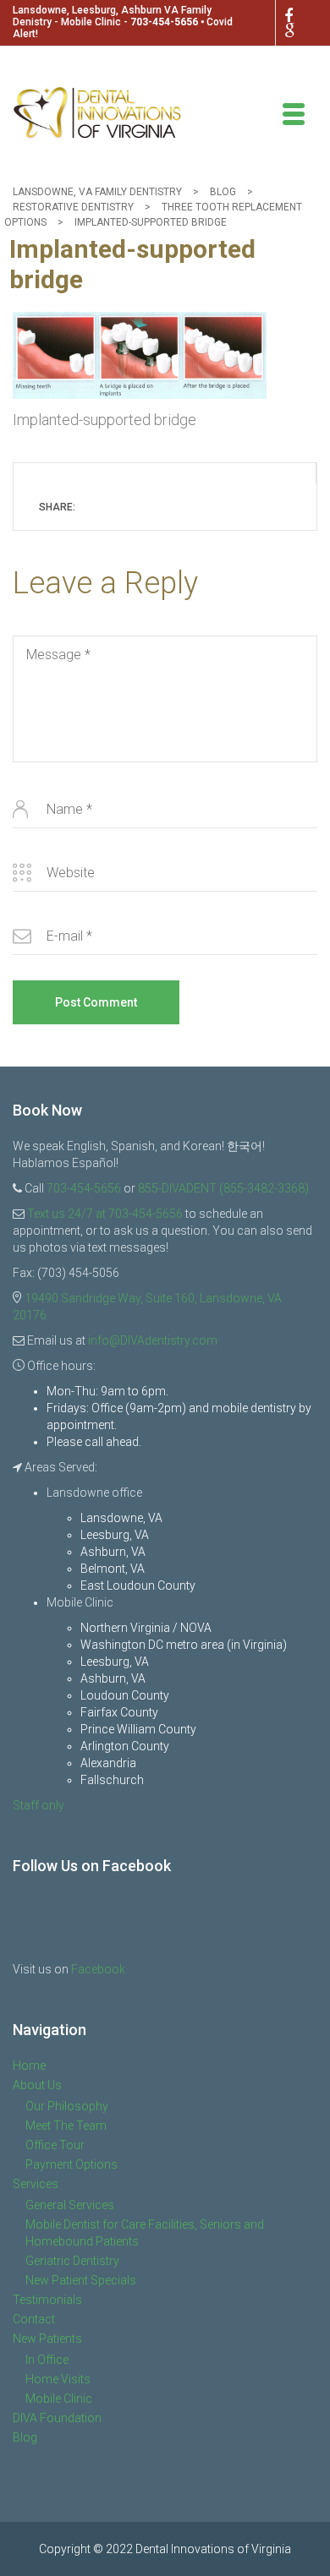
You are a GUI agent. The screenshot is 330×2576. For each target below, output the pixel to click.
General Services (70, 2205)
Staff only (38, 1805)
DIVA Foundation (57, 2418)
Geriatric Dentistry (72, 2261)
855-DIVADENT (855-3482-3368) (223, 1188)
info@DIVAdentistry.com (153, 1340)
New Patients (47, 2339)
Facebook (98, 1969)
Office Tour (55, 2145)
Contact (34, 2319)
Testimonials (47, 2300)
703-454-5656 (164, 22)
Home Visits (58, 2379)
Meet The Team (66, 2126)
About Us (37, 2085)
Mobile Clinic (59, 2399)
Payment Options (71, 2164)
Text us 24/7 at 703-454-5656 (105, 1214)
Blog (25, 2437)
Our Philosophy (67, 2106)
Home (29, 2066)
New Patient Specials (81, 2280)
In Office (47, 2360)
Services (36, 2184)
